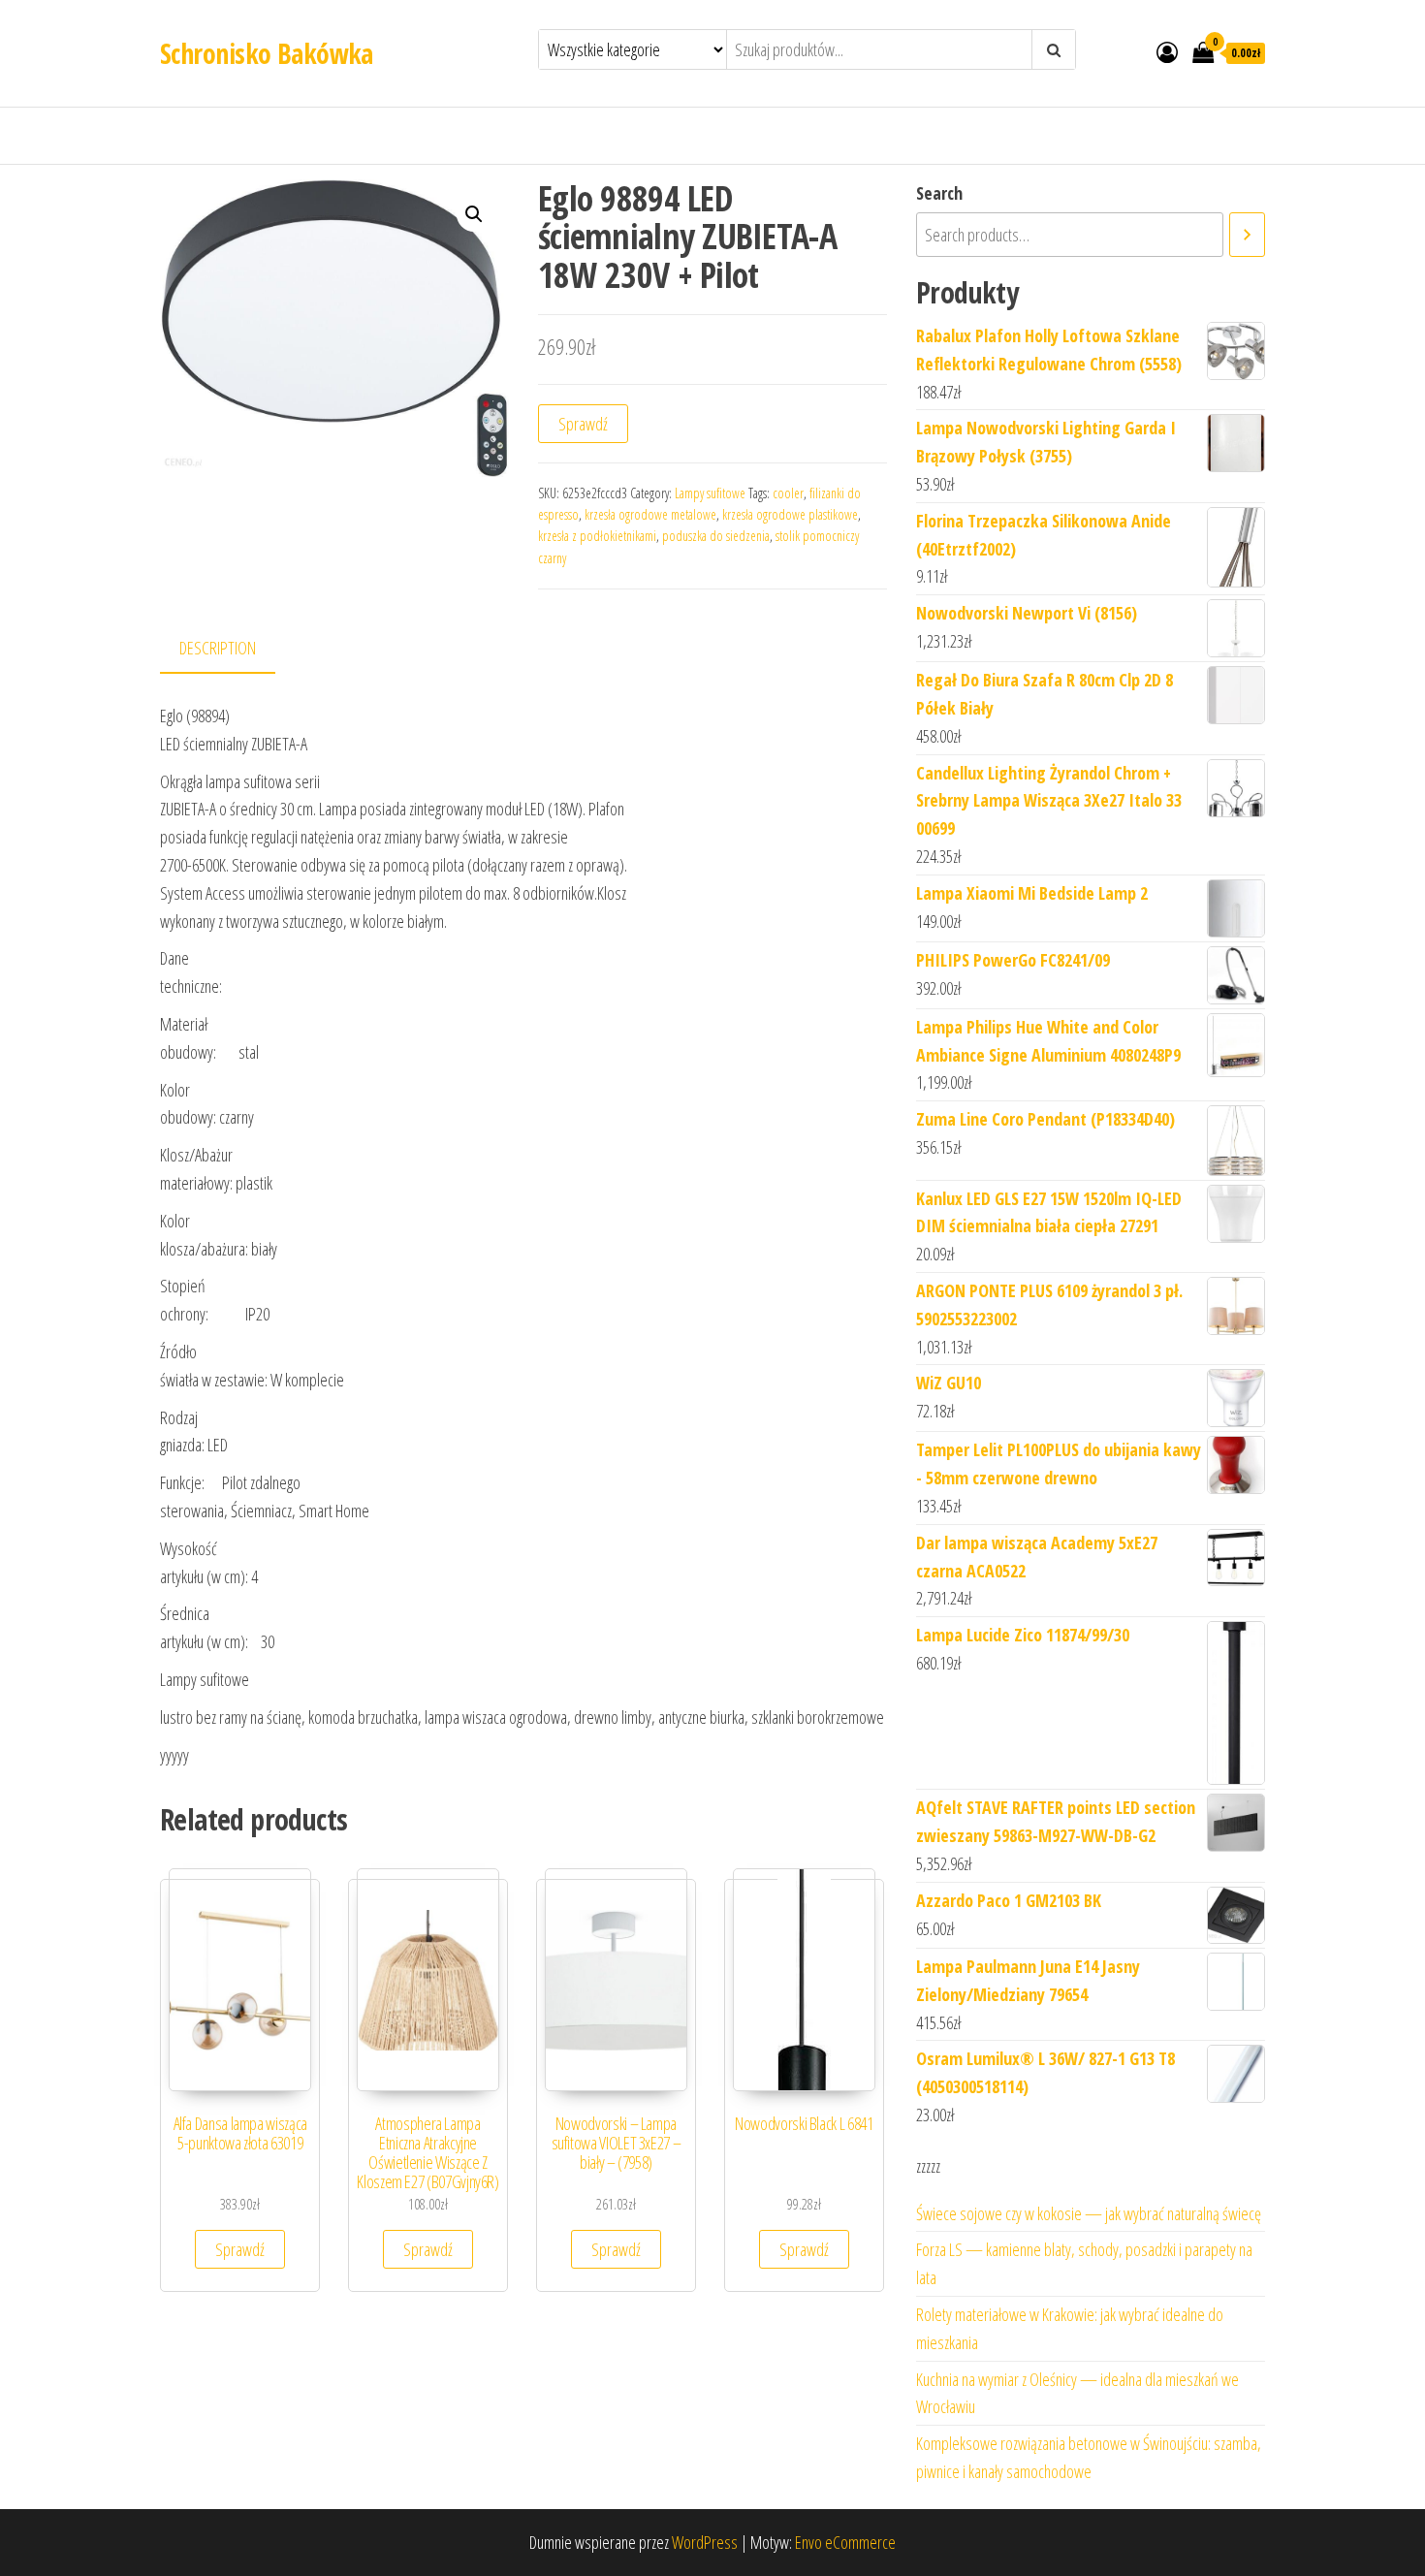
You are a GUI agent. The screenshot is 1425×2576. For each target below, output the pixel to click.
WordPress (705, 2542)
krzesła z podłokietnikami (597, 536)
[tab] (232, 649)
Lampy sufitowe (710, 493)
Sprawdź (583, 424)
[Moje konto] (1167, 51)
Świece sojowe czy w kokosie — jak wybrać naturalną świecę (1089, 2213)
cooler (788, 493)
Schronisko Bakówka (267, 53)
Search (939, 193)
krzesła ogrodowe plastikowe (790, 514)
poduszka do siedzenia (716, 536)
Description (218, 648)
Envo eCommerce (845, 2542)
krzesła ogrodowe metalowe (650, 514)
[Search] (1247, 235)
